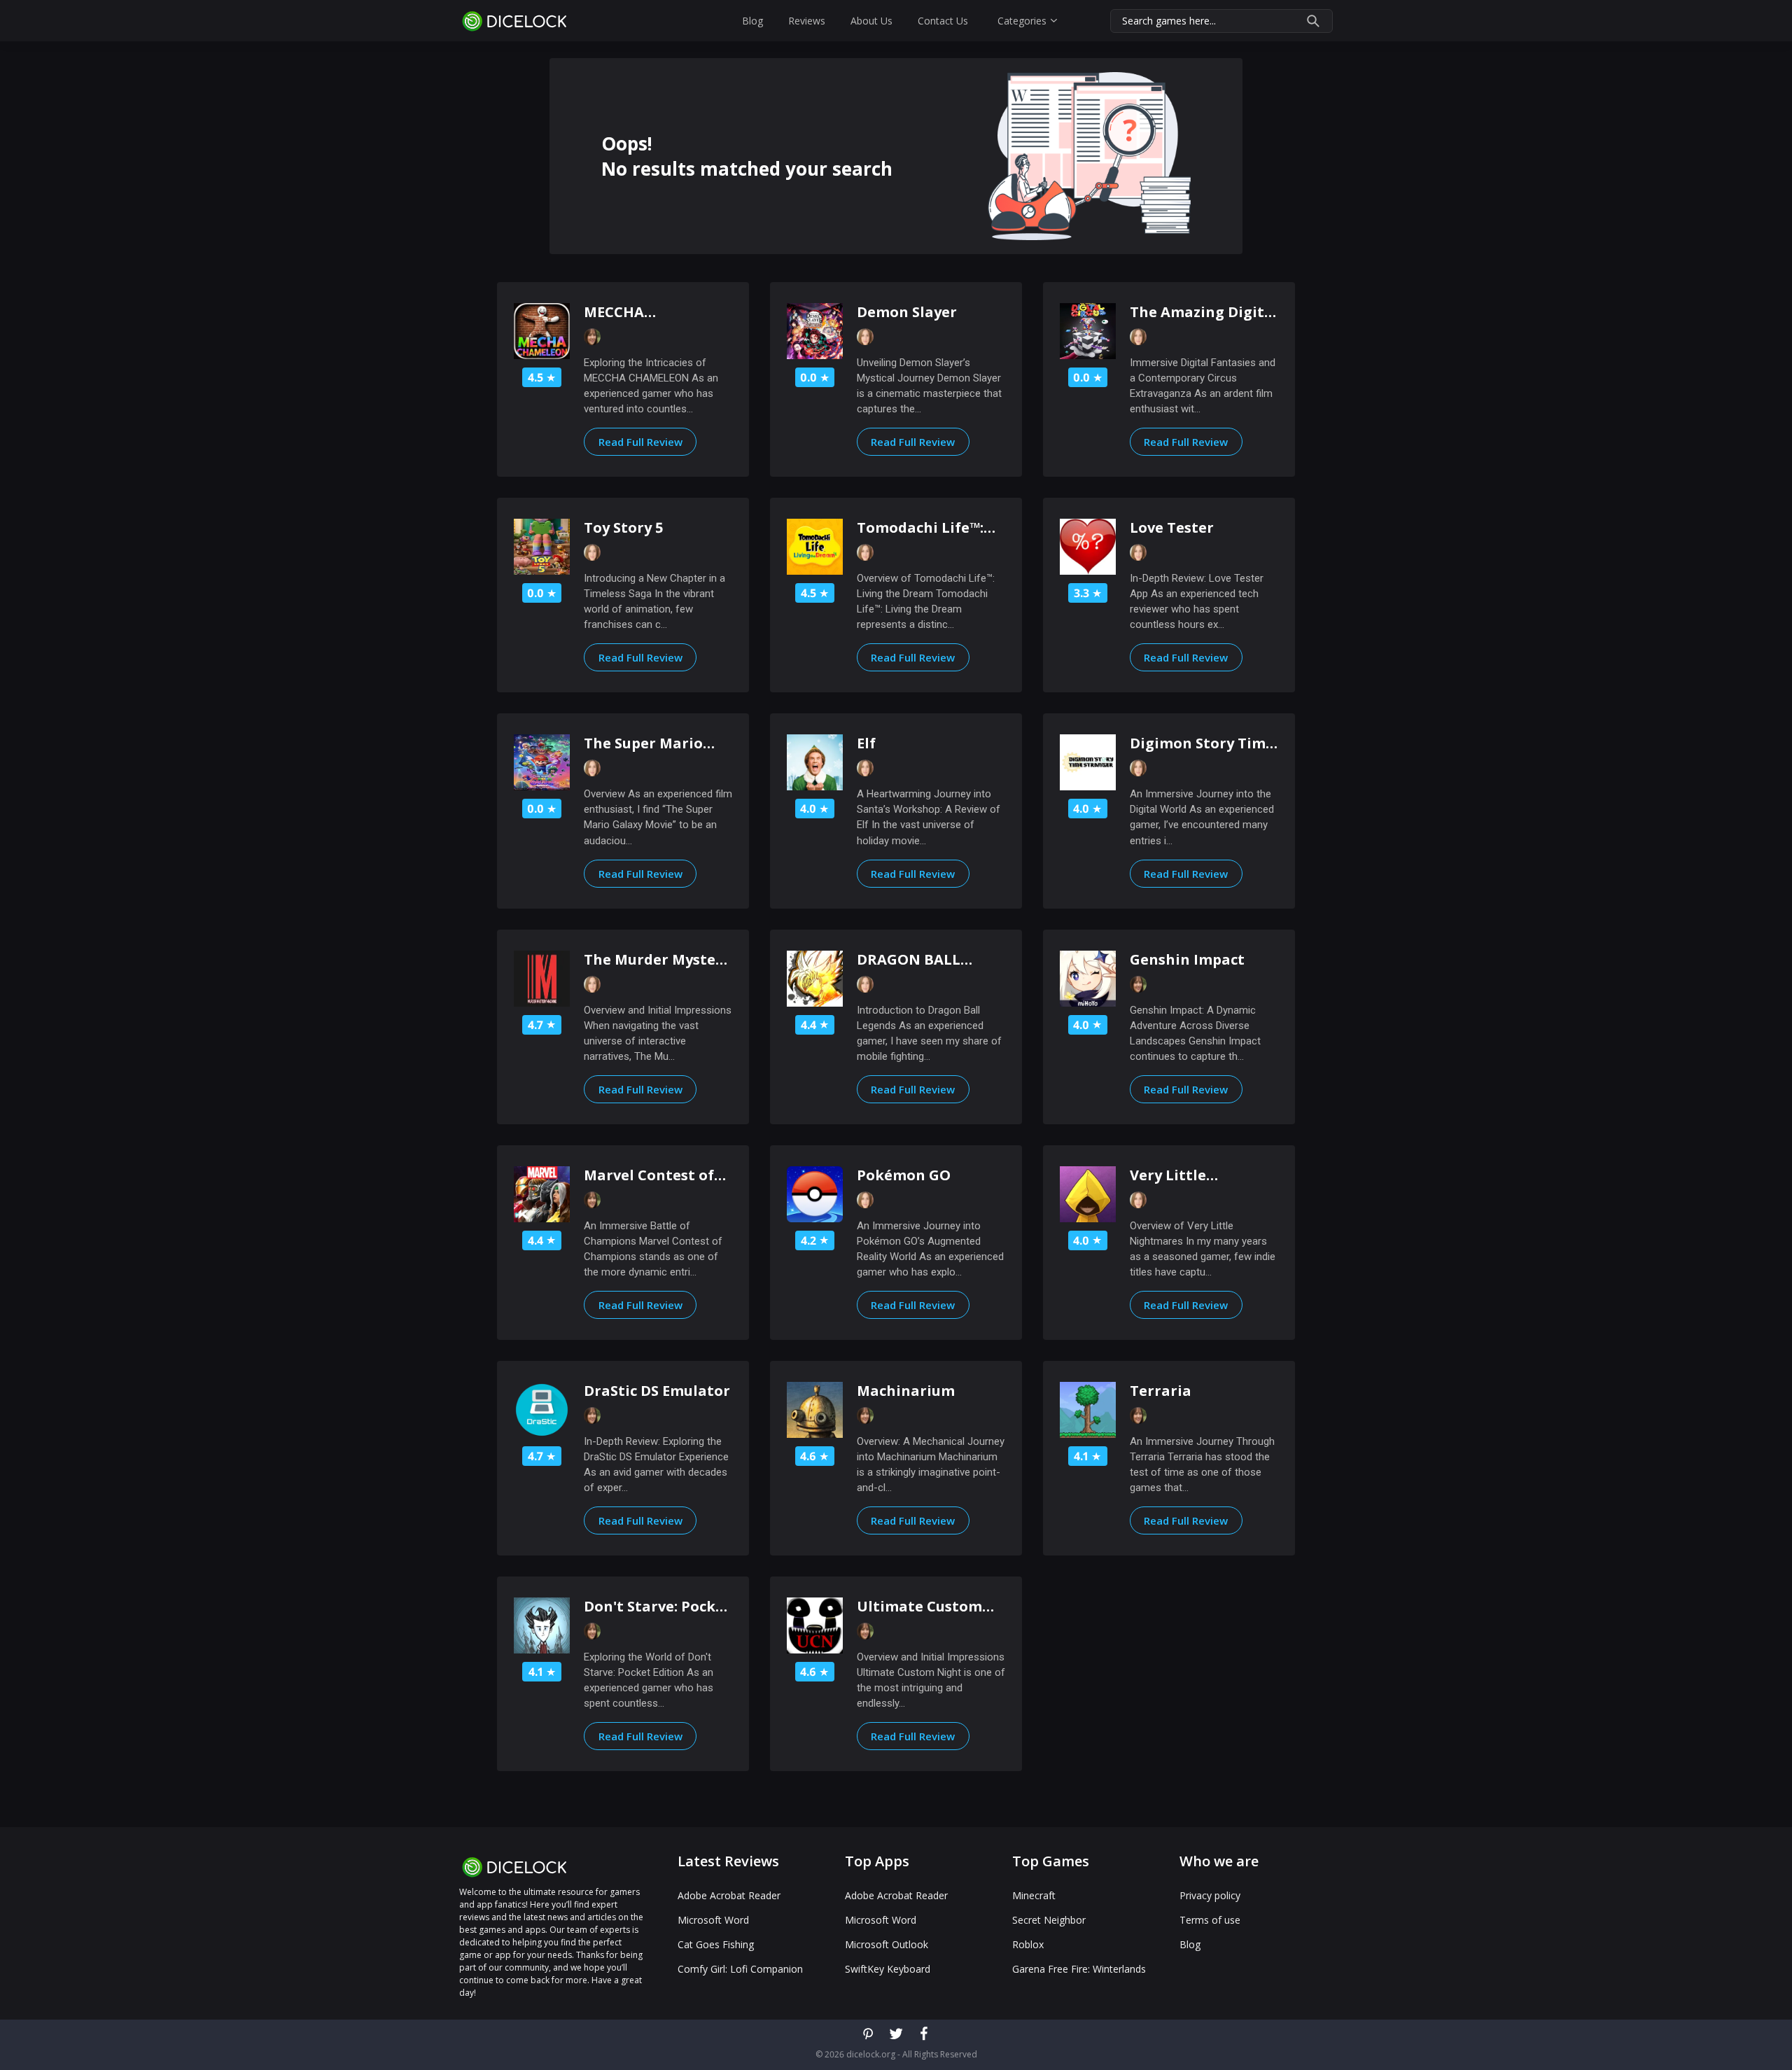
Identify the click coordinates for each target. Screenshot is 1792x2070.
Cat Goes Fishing (716, 1945)
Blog (752, 21)
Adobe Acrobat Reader (729, 1896)
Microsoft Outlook (887, 1945)
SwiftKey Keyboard (888, 1969)
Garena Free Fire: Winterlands (1079, 1969)
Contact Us (943, 21)
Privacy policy (1210, 1896)
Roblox (1028, 1945)
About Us (871, 21)
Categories (1022, 21)
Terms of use (1210, 1920)
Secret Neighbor (1049, 1920)
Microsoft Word (713, 1920)
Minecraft (1034, 1896)
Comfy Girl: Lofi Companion (740, 1969)
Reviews (807, 21)
